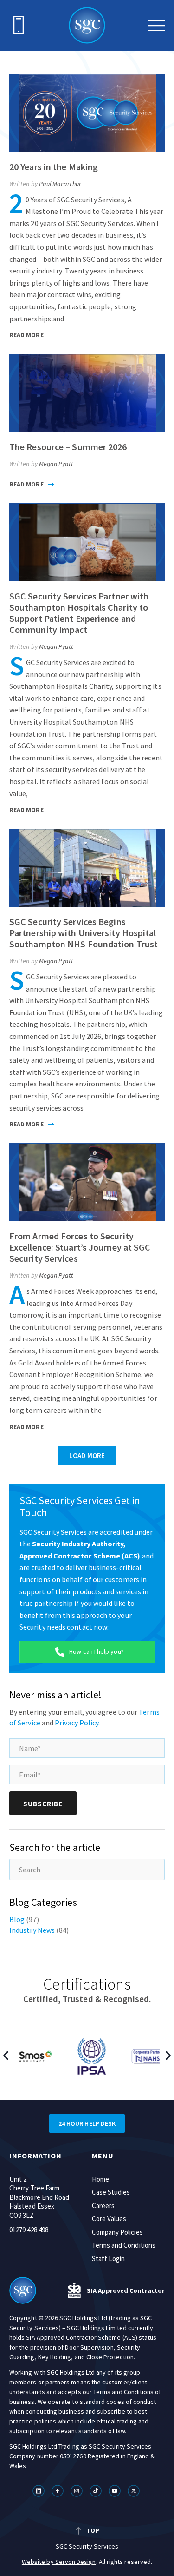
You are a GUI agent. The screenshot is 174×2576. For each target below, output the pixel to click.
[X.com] (135, 2491)
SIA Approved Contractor (126, 2290)
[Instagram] (78, 2491)
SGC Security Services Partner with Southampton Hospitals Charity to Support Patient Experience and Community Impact (79, 613)
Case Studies (111, 2192)
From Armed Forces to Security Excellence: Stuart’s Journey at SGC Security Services (80, 1247)
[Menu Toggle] (156, 26)
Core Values (109, 2219)
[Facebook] (59, 2491)
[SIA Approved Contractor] (74, 2290)
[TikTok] (97, 2491)
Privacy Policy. (77, 1723)
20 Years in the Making (54, 167)
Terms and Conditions (124, 2245)
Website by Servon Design (59, 2562)
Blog (17, 1919)
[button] (87, 1456)
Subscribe (43, 1804)
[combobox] (87, 1870)
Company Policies (117, 2232)
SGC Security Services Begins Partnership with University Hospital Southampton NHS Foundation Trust (84, 933)
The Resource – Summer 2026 (68, 447)
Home (100, 2179)
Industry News (32, 1930)
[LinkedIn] (40, 2491)
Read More (27, 335)
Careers (103, 2206)
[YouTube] (116, 2491)
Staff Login (109, 2259)
